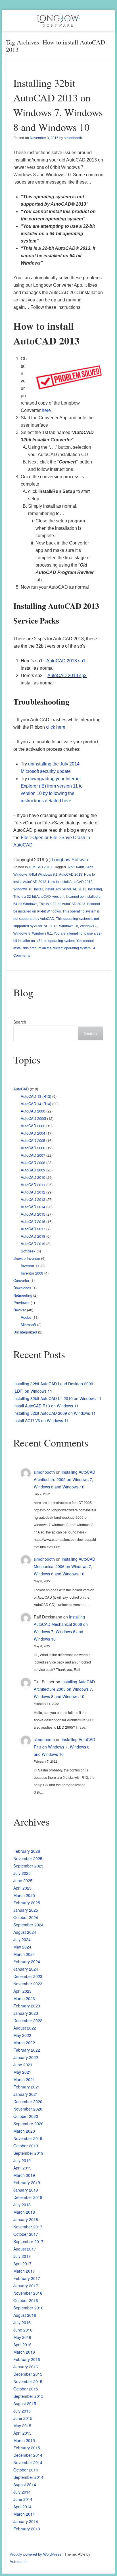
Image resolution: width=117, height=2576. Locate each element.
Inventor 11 (30, 1266)
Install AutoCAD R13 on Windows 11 (46, 1406)
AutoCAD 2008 (33, 1163)
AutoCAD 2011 (33, 1185)
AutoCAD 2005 (33, 1140)
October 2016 (26, 2300)
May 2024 (22, 1947)
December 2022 (28, 2020)
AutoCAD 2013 (40, 867)
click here (56, 727)
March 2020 (24, 2131)
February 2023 (27, 2006)
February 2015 (27, 2448)
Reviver (20, 1310)
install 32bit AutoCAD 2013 (66, 889)
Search (20, 1022)
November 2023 (28, 1984)
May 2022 (22, 2035)
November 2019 (28, 2138)
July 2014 (22, 2492)
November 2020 (28, 2109)
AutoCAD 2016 (33, 1221)
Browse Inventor (27, 1258)
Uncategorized (25, 1332)
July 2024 (22, 1939)
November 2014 (28, 2462)
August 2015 (25, 2403)
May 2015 (22, 2426)
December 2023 (28, 1976)
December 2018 (28, 2197)
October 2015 (26, 2389)
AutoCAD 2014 (33, 1207)
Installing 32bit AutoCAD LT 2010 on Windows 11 (57, 1398)
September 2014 (28, 2477)
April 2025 (22, 1888)
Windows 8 (22, 933)
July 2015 (22, 2411)
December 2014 (28, 2455)
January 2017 (26, 2286)
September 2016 (28, 2308)
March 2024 (24, 1954)
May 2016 (22, 2337)
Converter (21, 1280)
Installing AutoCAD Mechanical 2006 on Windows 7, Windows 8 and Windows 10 (64, 1566)
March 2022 (24, 2043)
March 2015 (24, 2440)
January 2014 (26, 2521)
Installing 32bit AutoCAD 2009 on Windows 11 (55, 1413)
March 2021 (24, 2079)
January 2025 (26, 1910)
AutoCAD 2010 (33, 1177)
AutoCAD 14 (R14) (36, 1104)
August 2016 (25, 2315)
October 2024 (26, 1917)
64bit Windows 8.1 (43, 875)
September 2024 (28, 1925)
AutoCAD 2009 (33, 1170)
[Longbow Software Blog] (58, 20)
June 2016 (23, 2330)
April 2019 (22, 2168)
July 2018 (22, 2205)
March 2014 (24, 2514)
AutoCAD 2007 (33, 1155)
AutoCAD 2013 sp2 (67, 676)
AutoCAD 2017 (33, 1229)
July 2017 (22, 2256)
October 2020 (26, 2116)
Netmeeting (23, 1295)
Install (39, 889)
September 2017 (28, 2241)
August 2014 (25, 2484)
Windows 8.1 (42, 933)
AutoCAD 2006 (33, 1148)
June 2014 (23, 2499)
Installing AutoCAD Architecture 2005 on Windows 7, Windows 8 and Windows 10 (64, 1479)
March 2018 (24, 2212)
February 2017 (27, 2278)
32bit (71, 867)
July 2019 (22, 2160)
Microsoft (28, 1325)
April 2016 (22, 2345)
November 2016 (28, 2293)
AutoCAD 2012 (33, 1192)
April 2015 (22, 2433)
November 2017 (28, 2227)
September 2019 (28, 2153)
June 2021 (23, 2065)
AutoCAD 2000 (33, 1111)
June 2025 (23, 1881)
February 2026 (27, 1851)
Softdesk (28, 1251)
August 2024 (25, 1932)
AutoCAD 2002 (33, 1126)
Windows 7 (88, 926)
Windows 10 (69, 926)
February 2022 (27, 2050)
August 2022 (25, 2028)
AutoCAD (21, 1089)
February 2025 (27, 1903)
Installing (95, 889)
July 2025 (22, 1873)
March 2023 (24, 1998)
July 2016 (22, 2322)
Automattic (19, 2562)
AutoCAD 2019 (33, 1244)
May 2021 (22, 2072)
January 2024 (26, 1969)
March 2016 (24, 2352)
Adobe (26, 1317)
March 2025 (24, 1895)
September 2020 (28, 2124)
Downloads (22, 1288)
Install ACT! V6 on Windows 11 (41, 1420)
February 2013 (27, 2529)
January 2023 (26, 2013)
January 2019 (26, 2190)
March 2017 (24, 2271)
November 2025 (28, 1858)
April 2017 (22, 2264)
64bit (80, 867)
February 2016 (27, 2359)
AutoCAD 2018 (33, 1236)
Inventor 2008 (32, 1273)
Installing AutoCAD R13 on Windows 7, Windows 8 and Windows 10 (64, 1747)
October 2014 (26, 2470)
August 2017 (25, 2249)
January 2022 (26, 2057)
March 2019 (24, 2175)
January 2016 (26, 2367)
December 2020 (28, 2101)
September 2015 (28, 2396)
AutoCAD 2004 (33, 1133)
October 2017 (26, 2234)
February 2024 (27, 1962)
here (46, 410)
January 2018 (26, 2219)
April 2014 (22, 2507)
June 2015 (23, 2418)
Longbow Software (71, 860)
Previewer (21, 1302)
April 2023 (22, 1991)
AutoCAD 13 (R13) (36, 1096)
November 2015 (28, 2381)
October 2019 (26, 2146)
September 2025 (28, 1866)
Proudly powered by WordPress (35, 2554)
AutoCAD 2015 (33, 1214)
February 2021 (27, 2087)
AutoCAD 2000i (33, 1118)
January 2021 (26, 2094)
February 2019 (27, 2183)
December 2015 (28, 2374)
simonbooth (73, 138)
